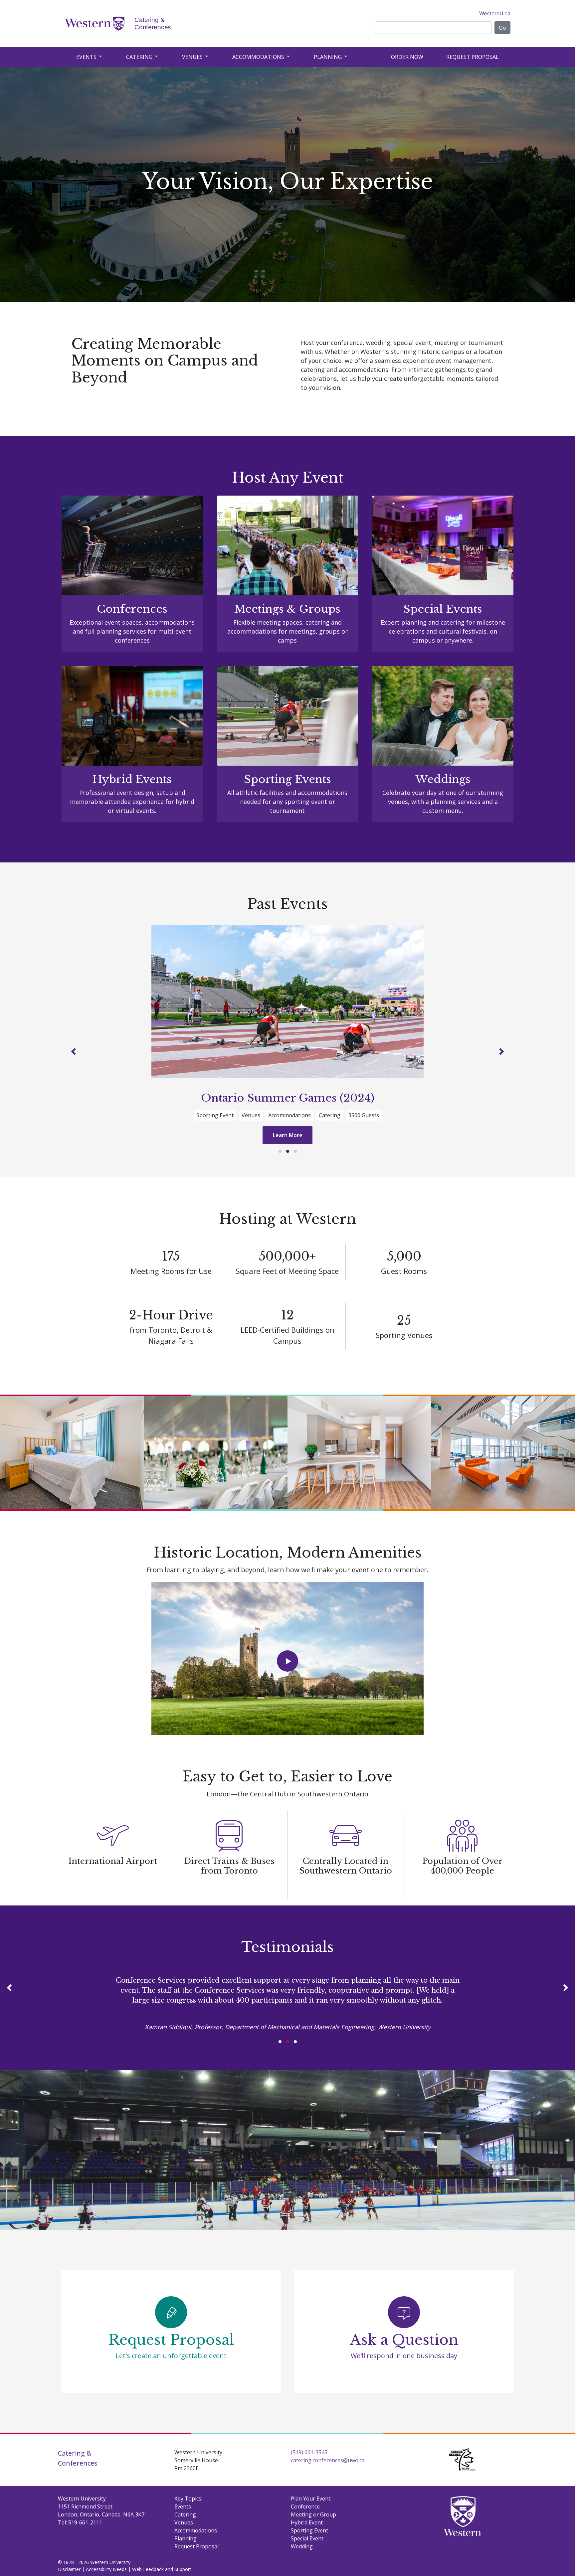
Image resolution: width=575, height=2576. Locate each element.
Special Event (307, 2561)
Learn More (288, 1148)
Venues (193, 57)
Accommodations (259, 57)
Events (87, 57)
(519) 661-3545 (309, 2475)
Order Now (407, 57)
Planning (328, 57)
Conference (305, 2529)
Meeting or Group (313, 2537)
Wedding (302, 2569)
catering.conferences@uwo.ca (328, 2483)
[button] (90, 1058)
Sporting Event (309, 2553)
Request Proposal (473, 57)
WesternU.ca (495, 13)
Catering (140, 57)
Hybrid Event (307, 2545)
